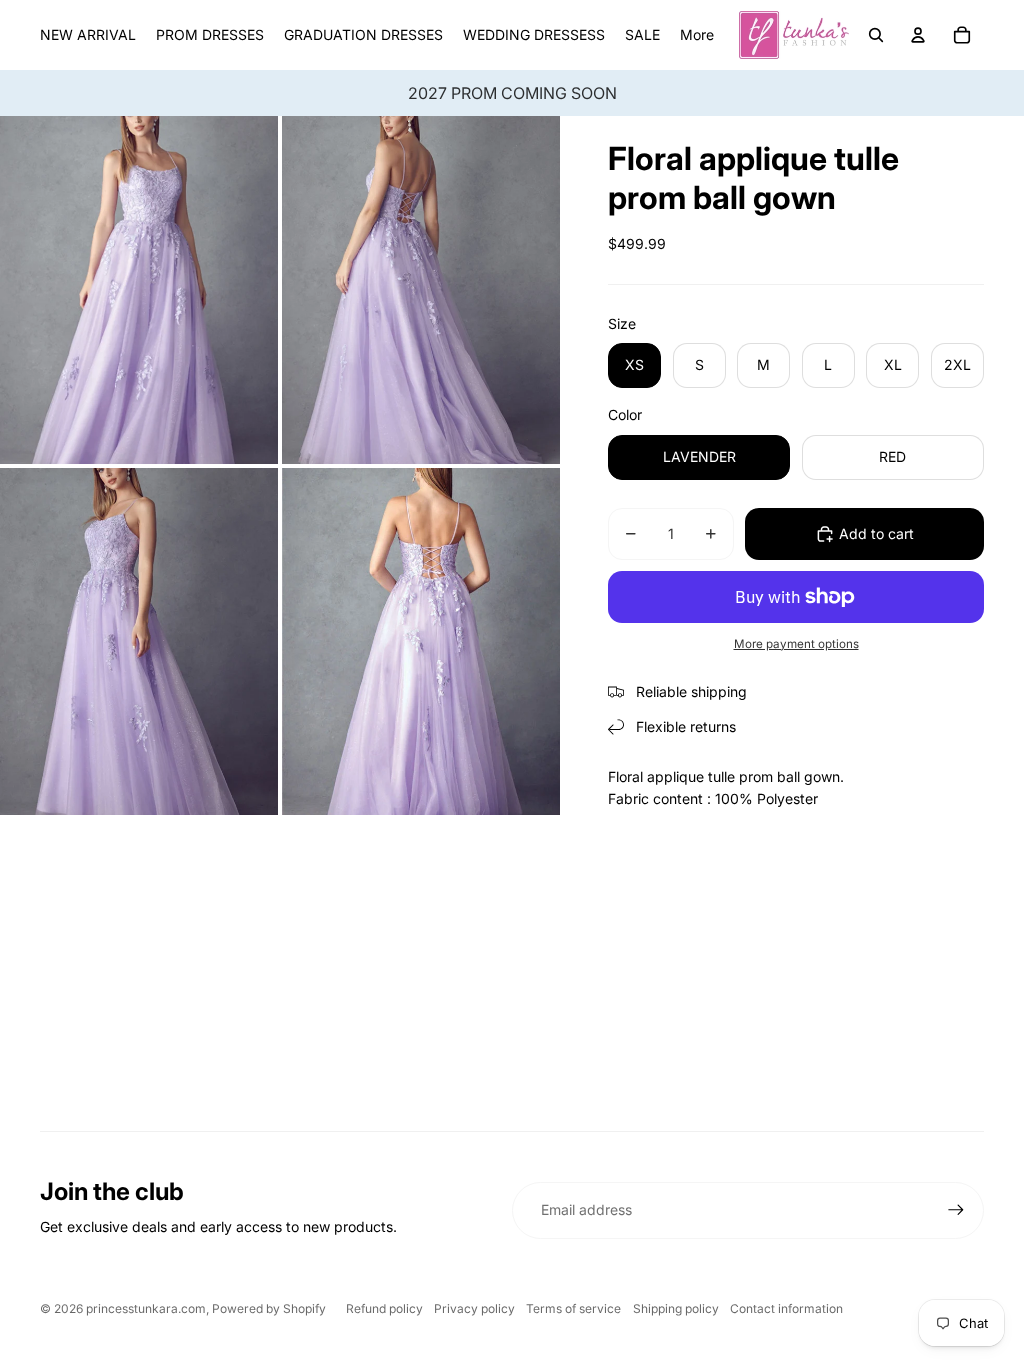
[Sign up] (956, 1210)
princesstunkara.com (146, 1308)
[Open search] (876, 35)
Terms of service (573, 1308)
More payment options (796, 644)
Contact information (786, 1308)
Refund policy (384, 1308)
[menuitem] (697, 35)
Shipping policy (676, 1308)
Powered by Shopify (269, 1308)
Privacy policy (474, 1308)
